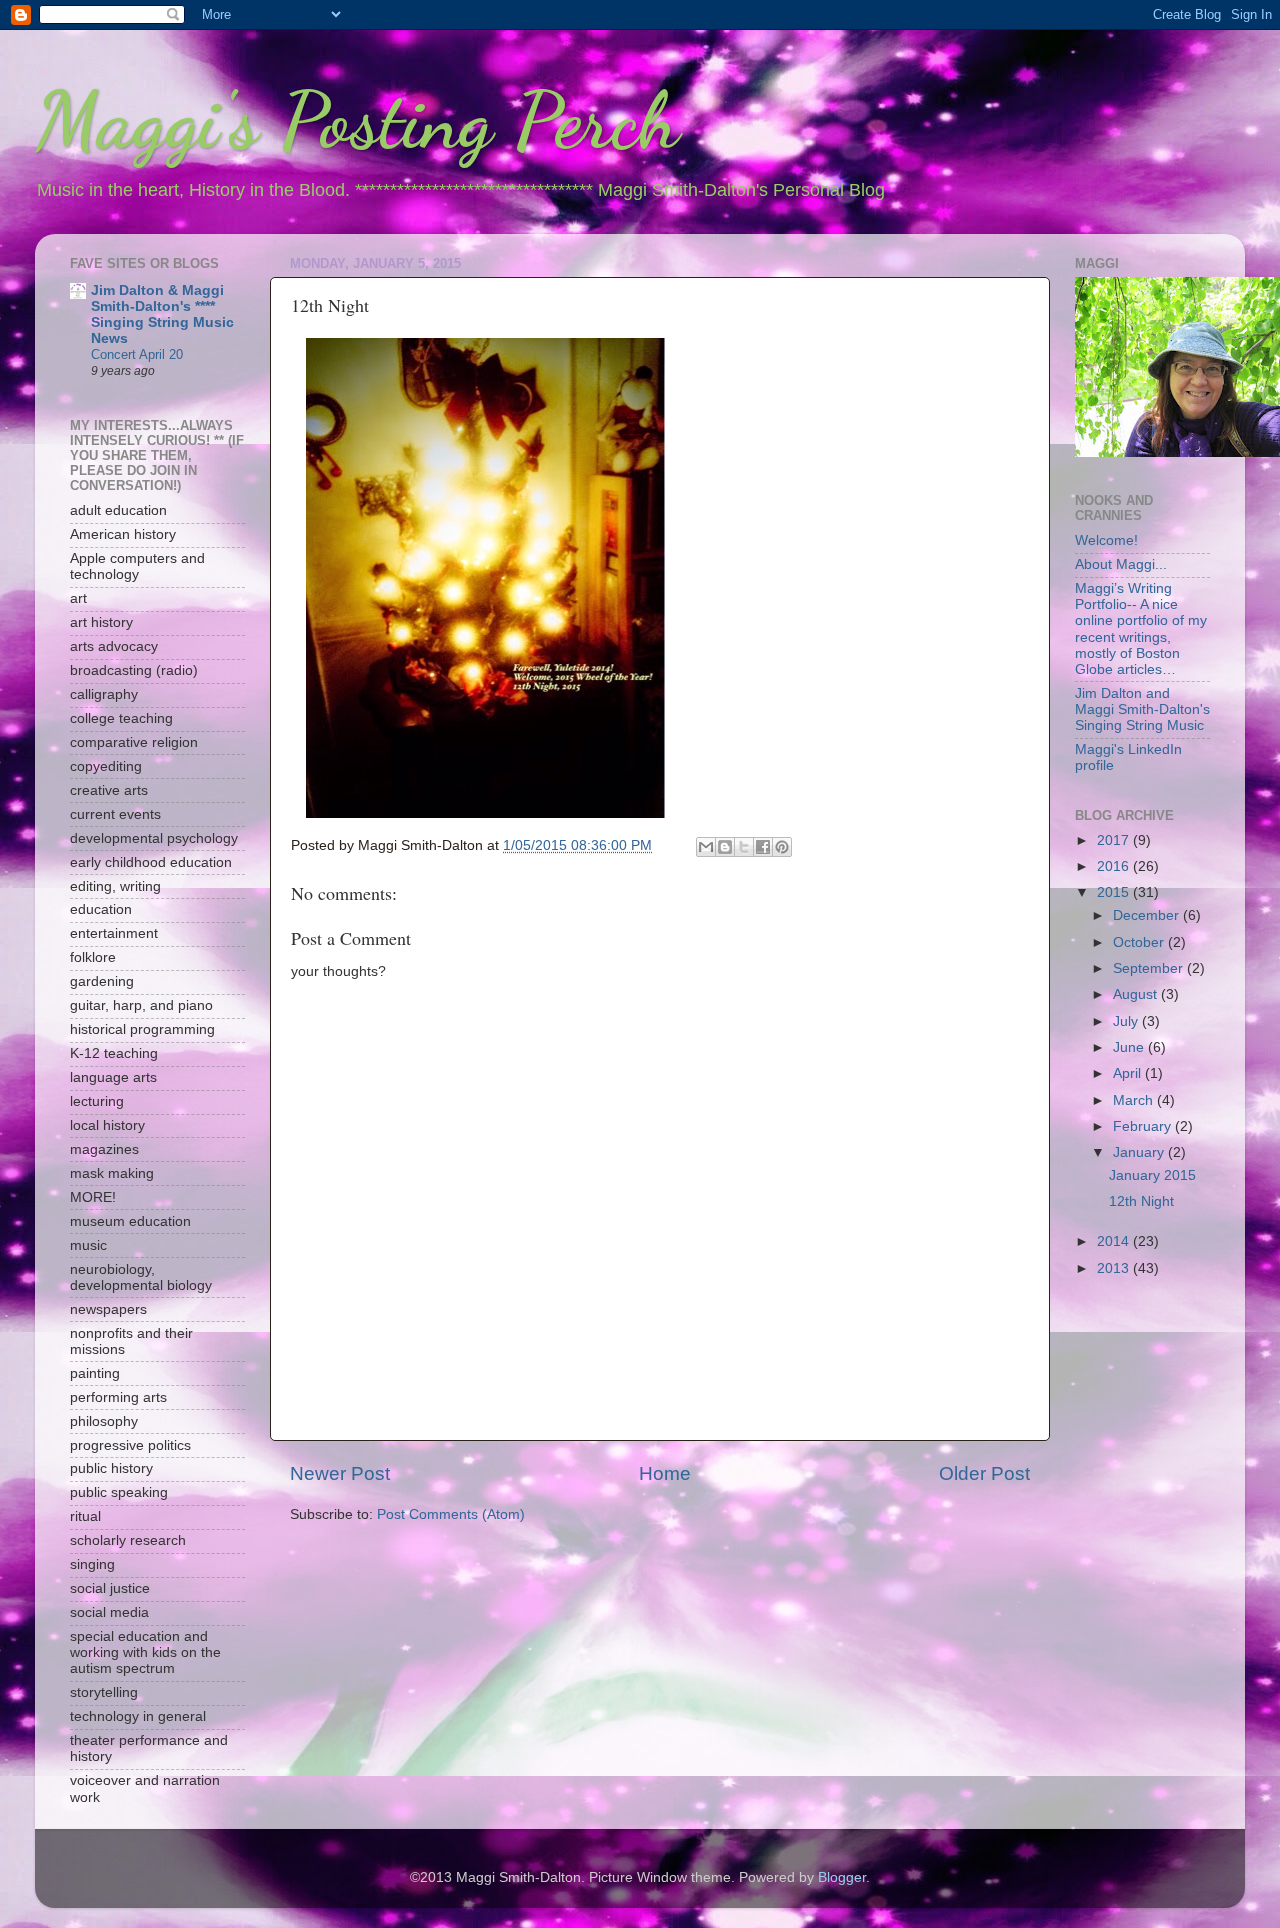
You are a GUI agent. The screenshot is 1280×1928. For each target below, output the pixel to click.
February (1144, 1126)
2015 (1115, 892)
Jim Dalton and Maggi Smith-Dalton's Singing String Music (1142, 709)
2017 (1115, 840)
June (1130, 1047)
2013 (1115, 1268)
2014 (1115, 1241)
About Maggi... (1121, 564)
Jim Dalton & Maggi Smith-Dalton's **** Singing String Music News (162, 314)
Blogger (842, 1877)
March (1135, 1100)
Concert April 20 (137, 354)
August (1137, 994)
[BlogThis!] (725, 847)
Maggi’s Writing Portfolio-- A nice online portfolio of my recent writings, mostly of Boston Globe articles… (1141, 629)
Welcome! (1106, 540)
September (1150, 968)
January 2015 (1152, 1175)
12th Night (1141, 1201)
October (1140, 942)
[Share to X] (744, 847)
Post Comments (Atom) (451, 1514)
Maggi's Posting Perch (357, 120)
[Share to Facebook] (763, 847)
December (1148, 915)
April (1129, 1073)
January (1140, 1152)
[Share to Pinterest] (782, 847)
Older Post (984, 1473)
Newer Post (340, 1473)
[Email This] (706, 847)
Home (665, 1473)
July (1127, 1021)
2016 (1115, 866)
